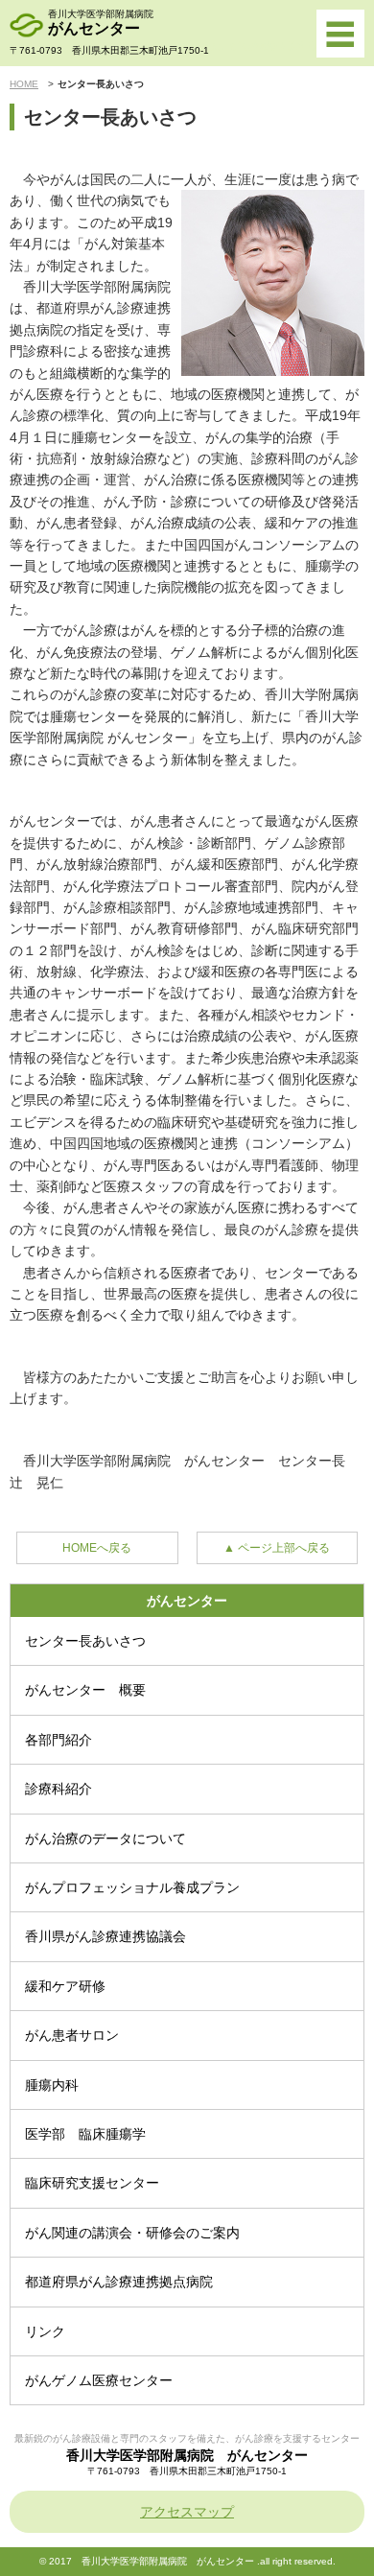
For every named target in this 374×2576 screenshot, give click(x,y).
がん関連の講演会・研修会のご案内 (132, 2233)
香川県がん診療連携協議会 (105, 1936)
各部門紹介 (58, 1740)
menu (340, 34)
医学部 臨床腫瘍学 (85, 2134)
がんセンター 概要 (85, 1690)
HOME (24, 84)
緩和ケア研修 (65, 1986)
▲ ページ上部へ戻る (277, 1548)
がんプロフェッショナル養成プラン (132, 1887)
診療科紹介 (58, 1789)
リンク (45, 2331)
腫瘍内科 (52, 2085)
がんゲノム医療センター (99, 2380)
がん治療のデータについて (105, 1838)
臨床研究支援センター (92, 2183)
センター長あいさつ (85, 1641)
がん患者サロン (72, 2035)
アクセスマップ (187, 2512)
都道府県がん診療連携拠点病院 (119, 2282)
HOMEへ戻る (97, 1548)
